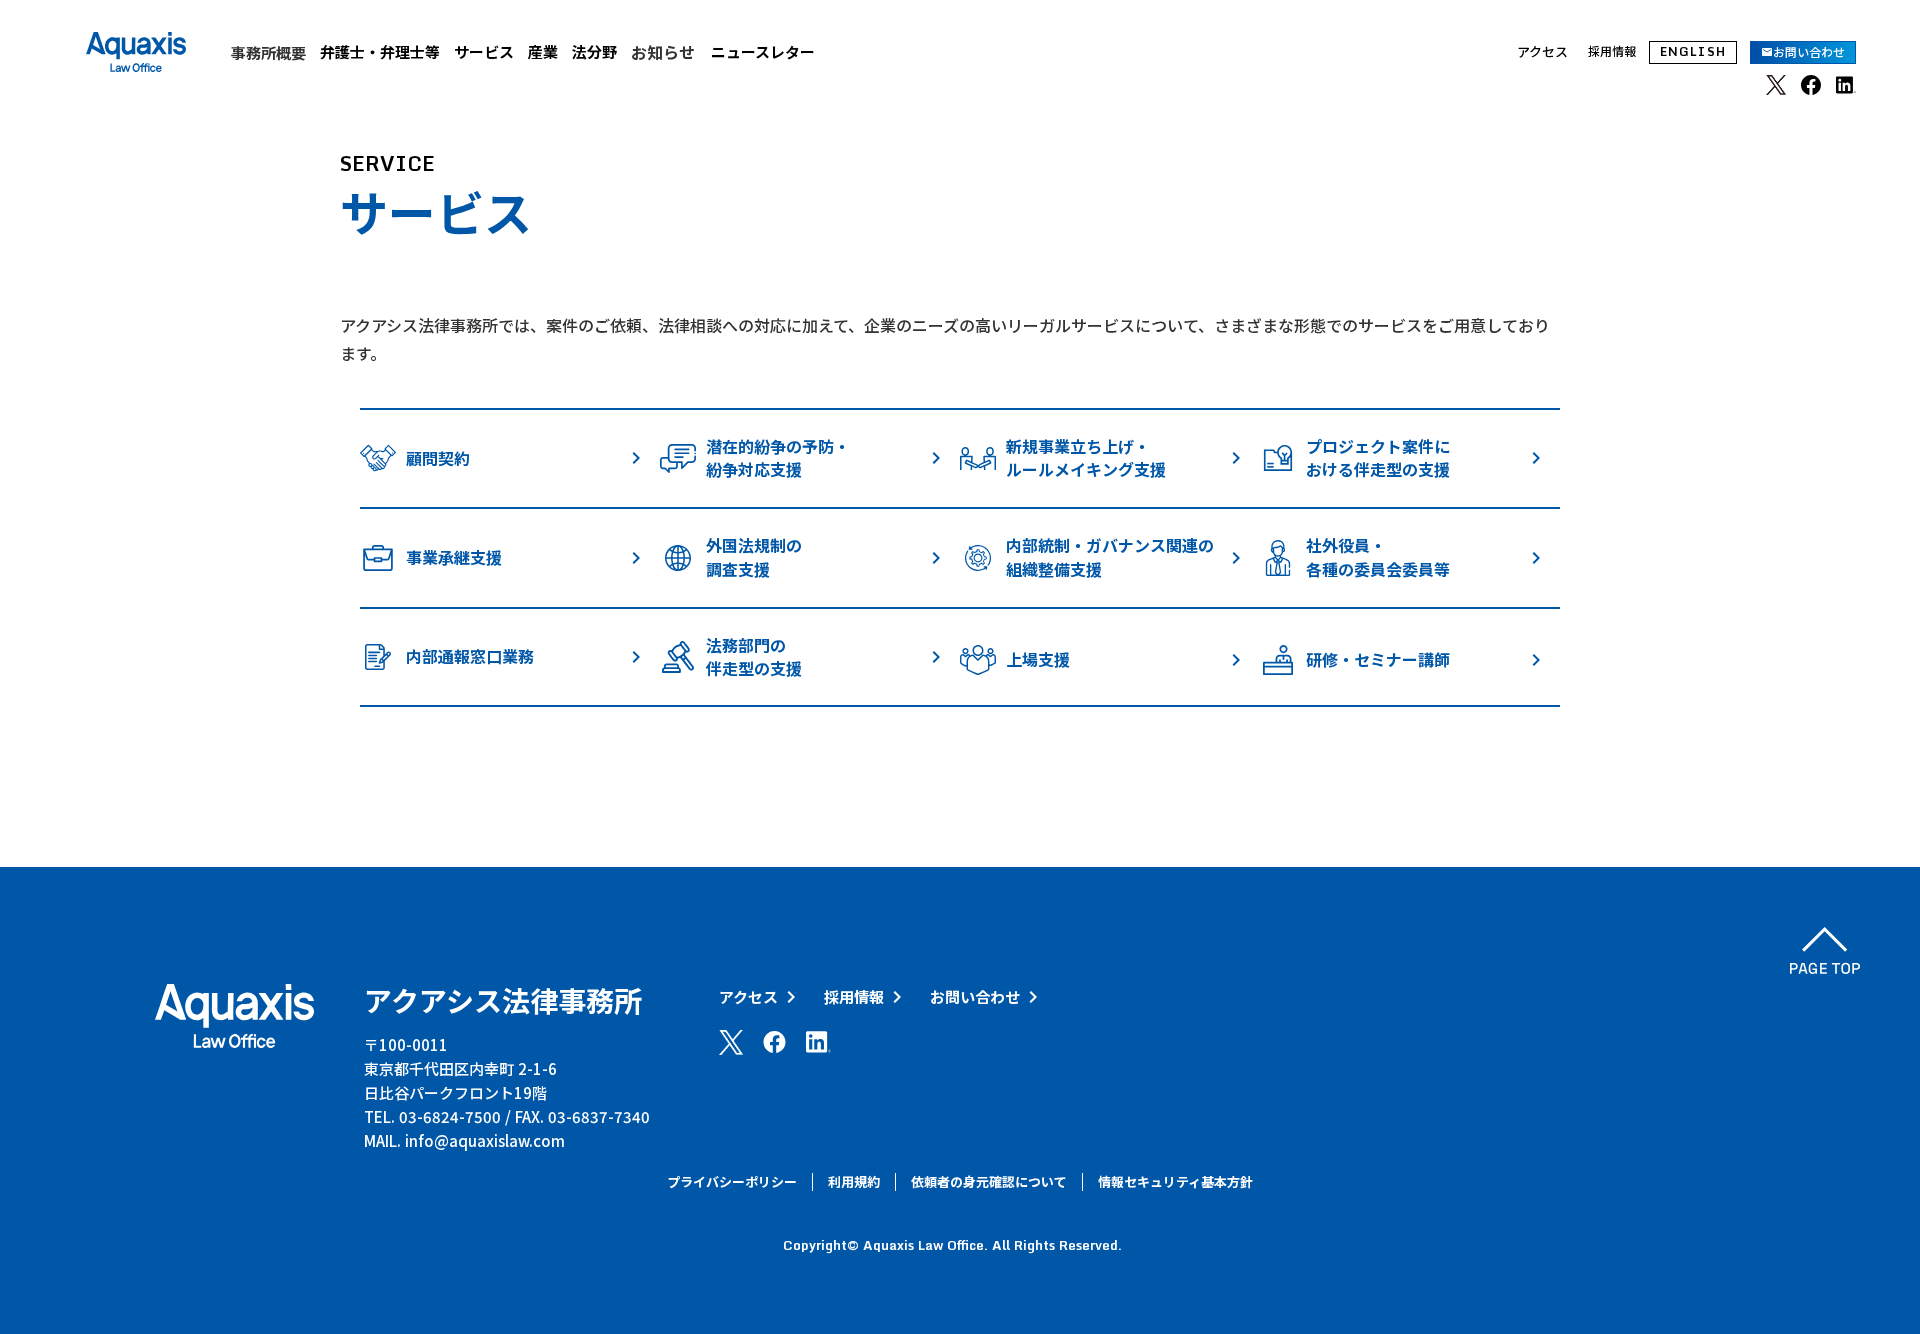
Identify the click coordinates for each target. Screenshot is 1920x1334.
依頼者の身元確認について (989, 1182)
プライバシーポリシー (732, 1182)
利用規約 (854, 1182)
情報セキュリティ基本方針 (1175, 1182)
